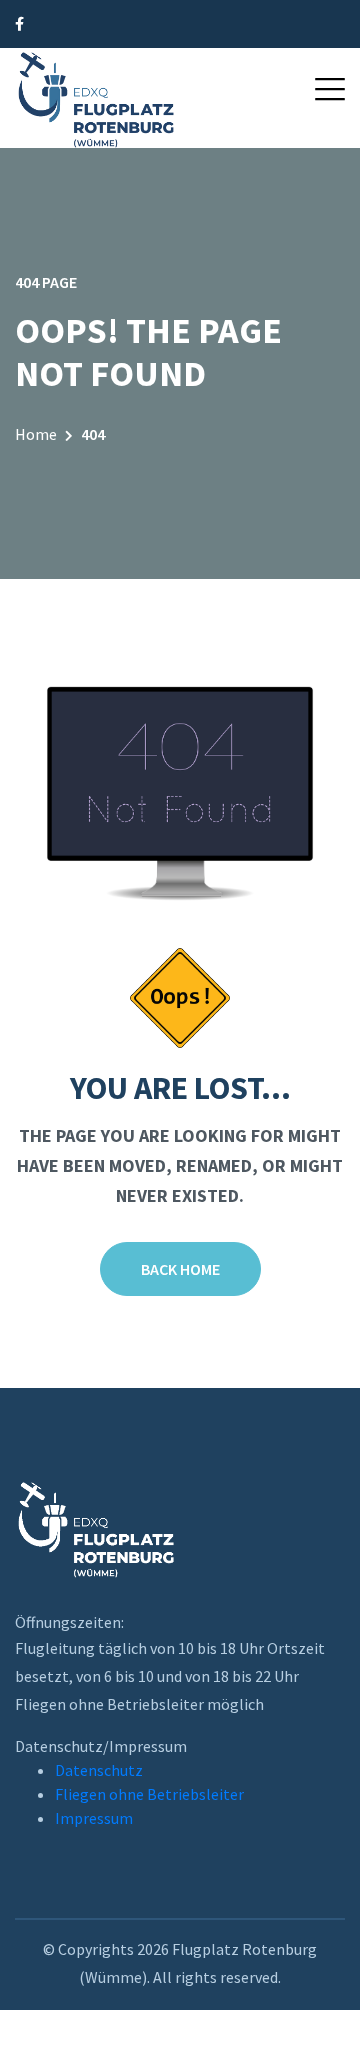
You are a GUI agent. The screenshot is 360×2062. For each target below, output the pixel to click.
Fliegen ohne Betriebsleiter (149, 1794)
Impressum (94, 1818)
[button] (330, 89)
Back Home (180, 1269)
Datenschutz (99, 1770)
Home (36, 434)
